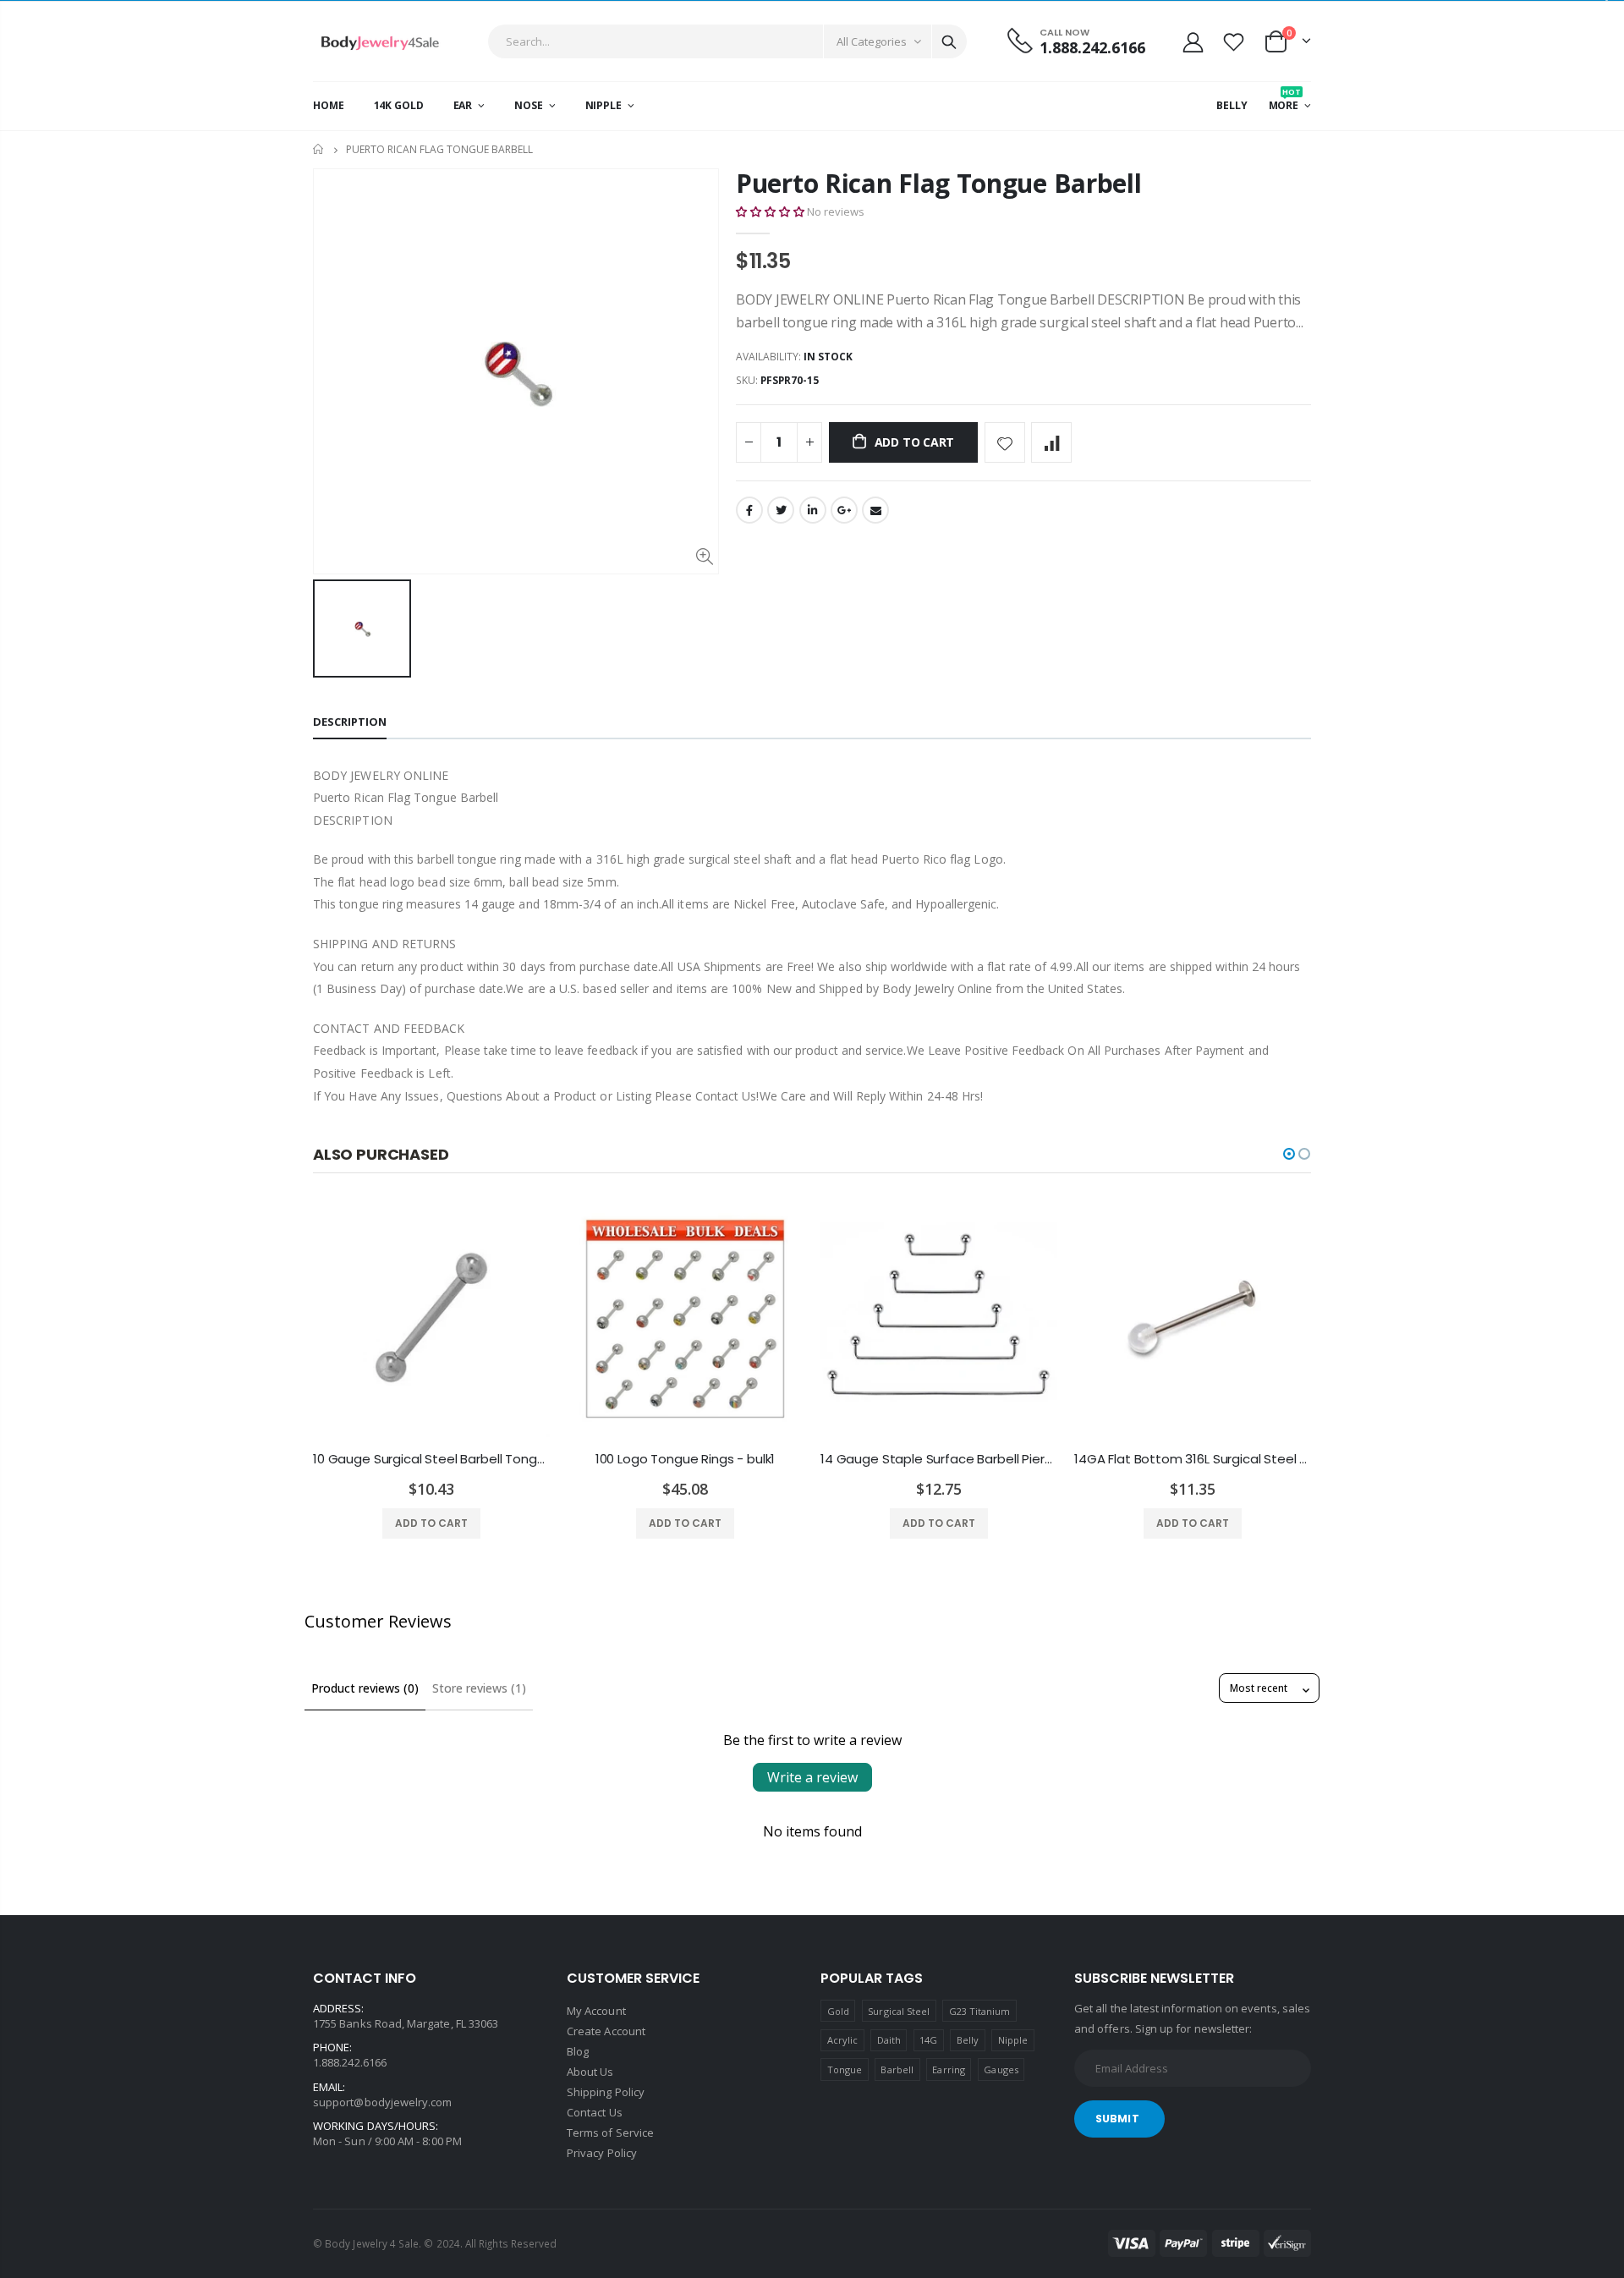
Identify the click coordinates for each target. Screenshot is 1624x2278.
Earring (948, 2069)
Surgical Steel (899, 2011)
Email (875, 510)
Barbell (897, 2069)
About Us (590, 2072)
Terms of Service (610, 2133)
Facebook (749, 510)
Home (319, 149)
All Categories (872, 41)
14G (928, 2040)
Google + (844, 510)
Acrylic (842, 2040)
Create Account (606, 2031)
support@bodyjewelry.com (383, 2102)
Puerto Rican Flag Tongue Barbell (938, 183)
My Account (596, 2011)
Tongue (845, 2069)
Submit (1117, 2119)
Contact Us (595, 2112)
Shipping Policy (606, 2092)
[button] (770, 211)
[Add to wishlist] (1005, 442)
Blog (578, 2051)
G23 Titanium (980, 2011)
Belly (968, 2040)
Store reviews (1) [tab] (479, 1688)
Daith (889, 2040)
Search (949, 41)
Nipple (1013, 2040)
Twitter (781, 510)
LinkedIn (813, 510)
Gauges (1001, 2069)
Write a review (812, 1777)
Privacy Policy (602, 2153)
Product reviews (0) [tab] (365, 1688)
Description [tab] (350, 722)
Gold (838, 2011)
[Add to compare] (1051, 442)
